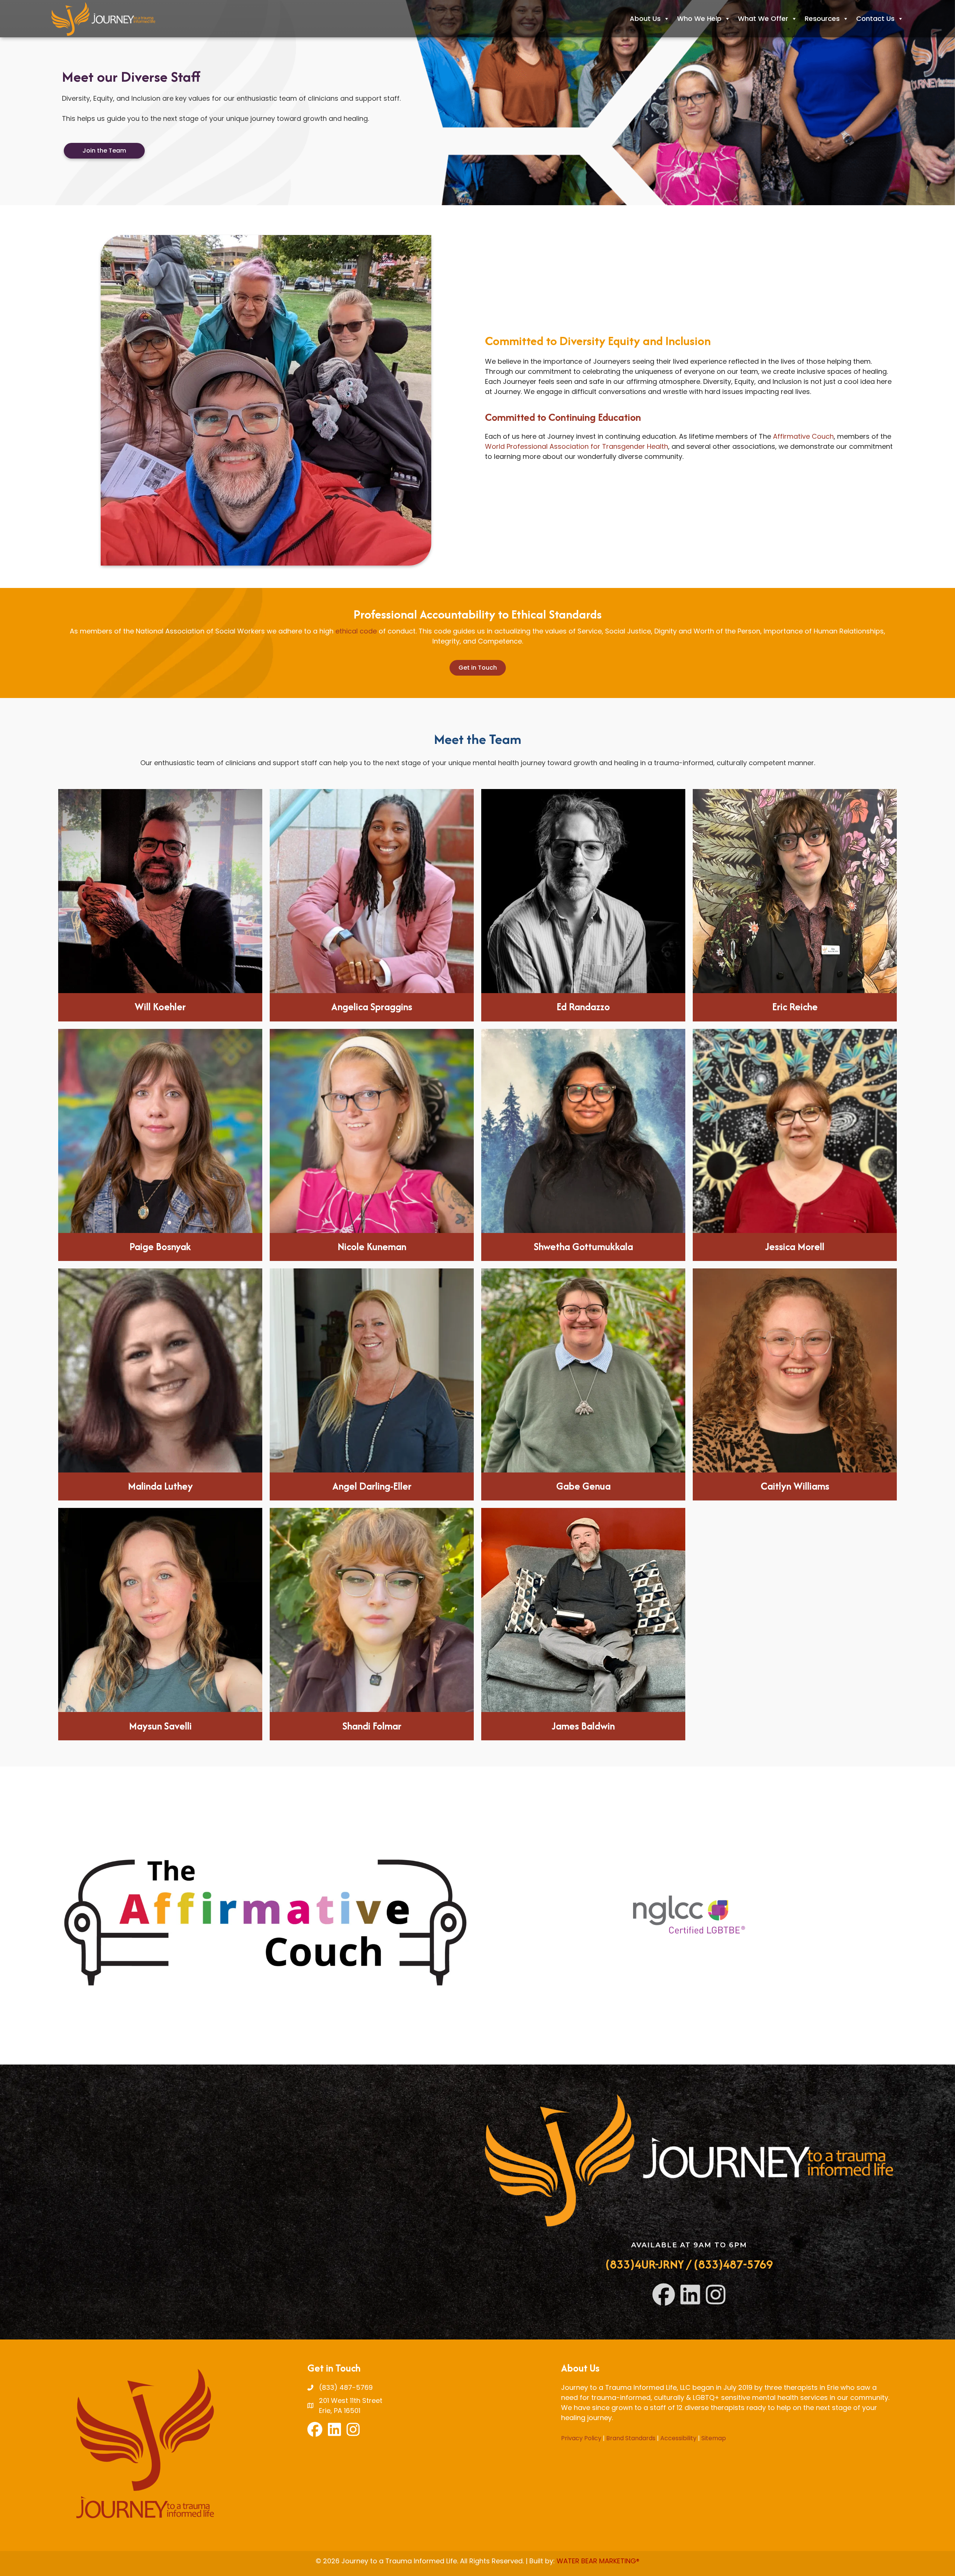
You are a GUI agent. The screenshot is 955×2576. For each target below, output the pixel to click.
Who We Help (699, 18)
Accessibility (678, 2438)
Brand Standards (631, 2438)
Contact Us (875, 18)
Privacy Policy (581, 2438)
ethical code (356, 631)
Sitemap (714, 2438)
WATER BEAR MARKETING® (598, 2561)
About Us (645, 18)
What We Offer (763, 18)
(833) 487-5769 (346, 2387)
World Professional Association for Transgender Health (577, 446)
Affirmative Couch (803, 436)
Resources (822, 18)
